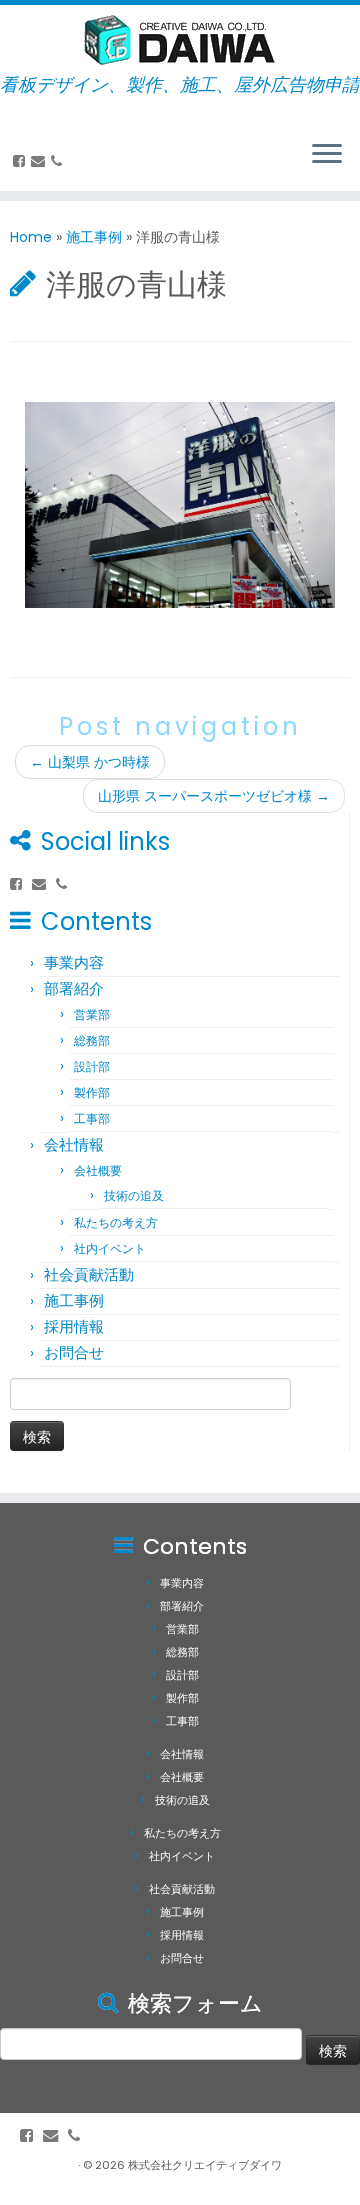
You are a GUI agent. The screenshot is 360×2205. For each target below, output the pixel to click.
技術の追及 (134, 1195)
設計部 (92, 1066)
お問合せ (74, 1352)
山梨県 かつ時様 (90, 762)
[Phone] (59, 161)
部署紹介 (74, 988)
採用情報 (74, 1326)
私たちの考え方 (116, 1222)
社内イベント (110, 1248)
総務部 (92, 1040)
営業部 (92, 1014)
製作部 (92, 1092)
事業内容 (74, 962)
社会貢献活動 (89, 1274)
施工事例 (94, 237)
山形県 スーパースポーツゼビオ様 (214, 796)
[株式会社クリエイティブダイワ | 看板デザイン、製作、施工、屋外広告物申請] (180, 40)
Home (31, 237)
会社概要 (98, 1170)
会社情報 (74, 1144)
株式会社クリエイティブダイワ (205, 2165)
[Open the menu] (327, 155)
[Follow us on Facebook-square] (22, 161)
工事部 (92, 1118)
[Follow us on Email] (41, 161)
